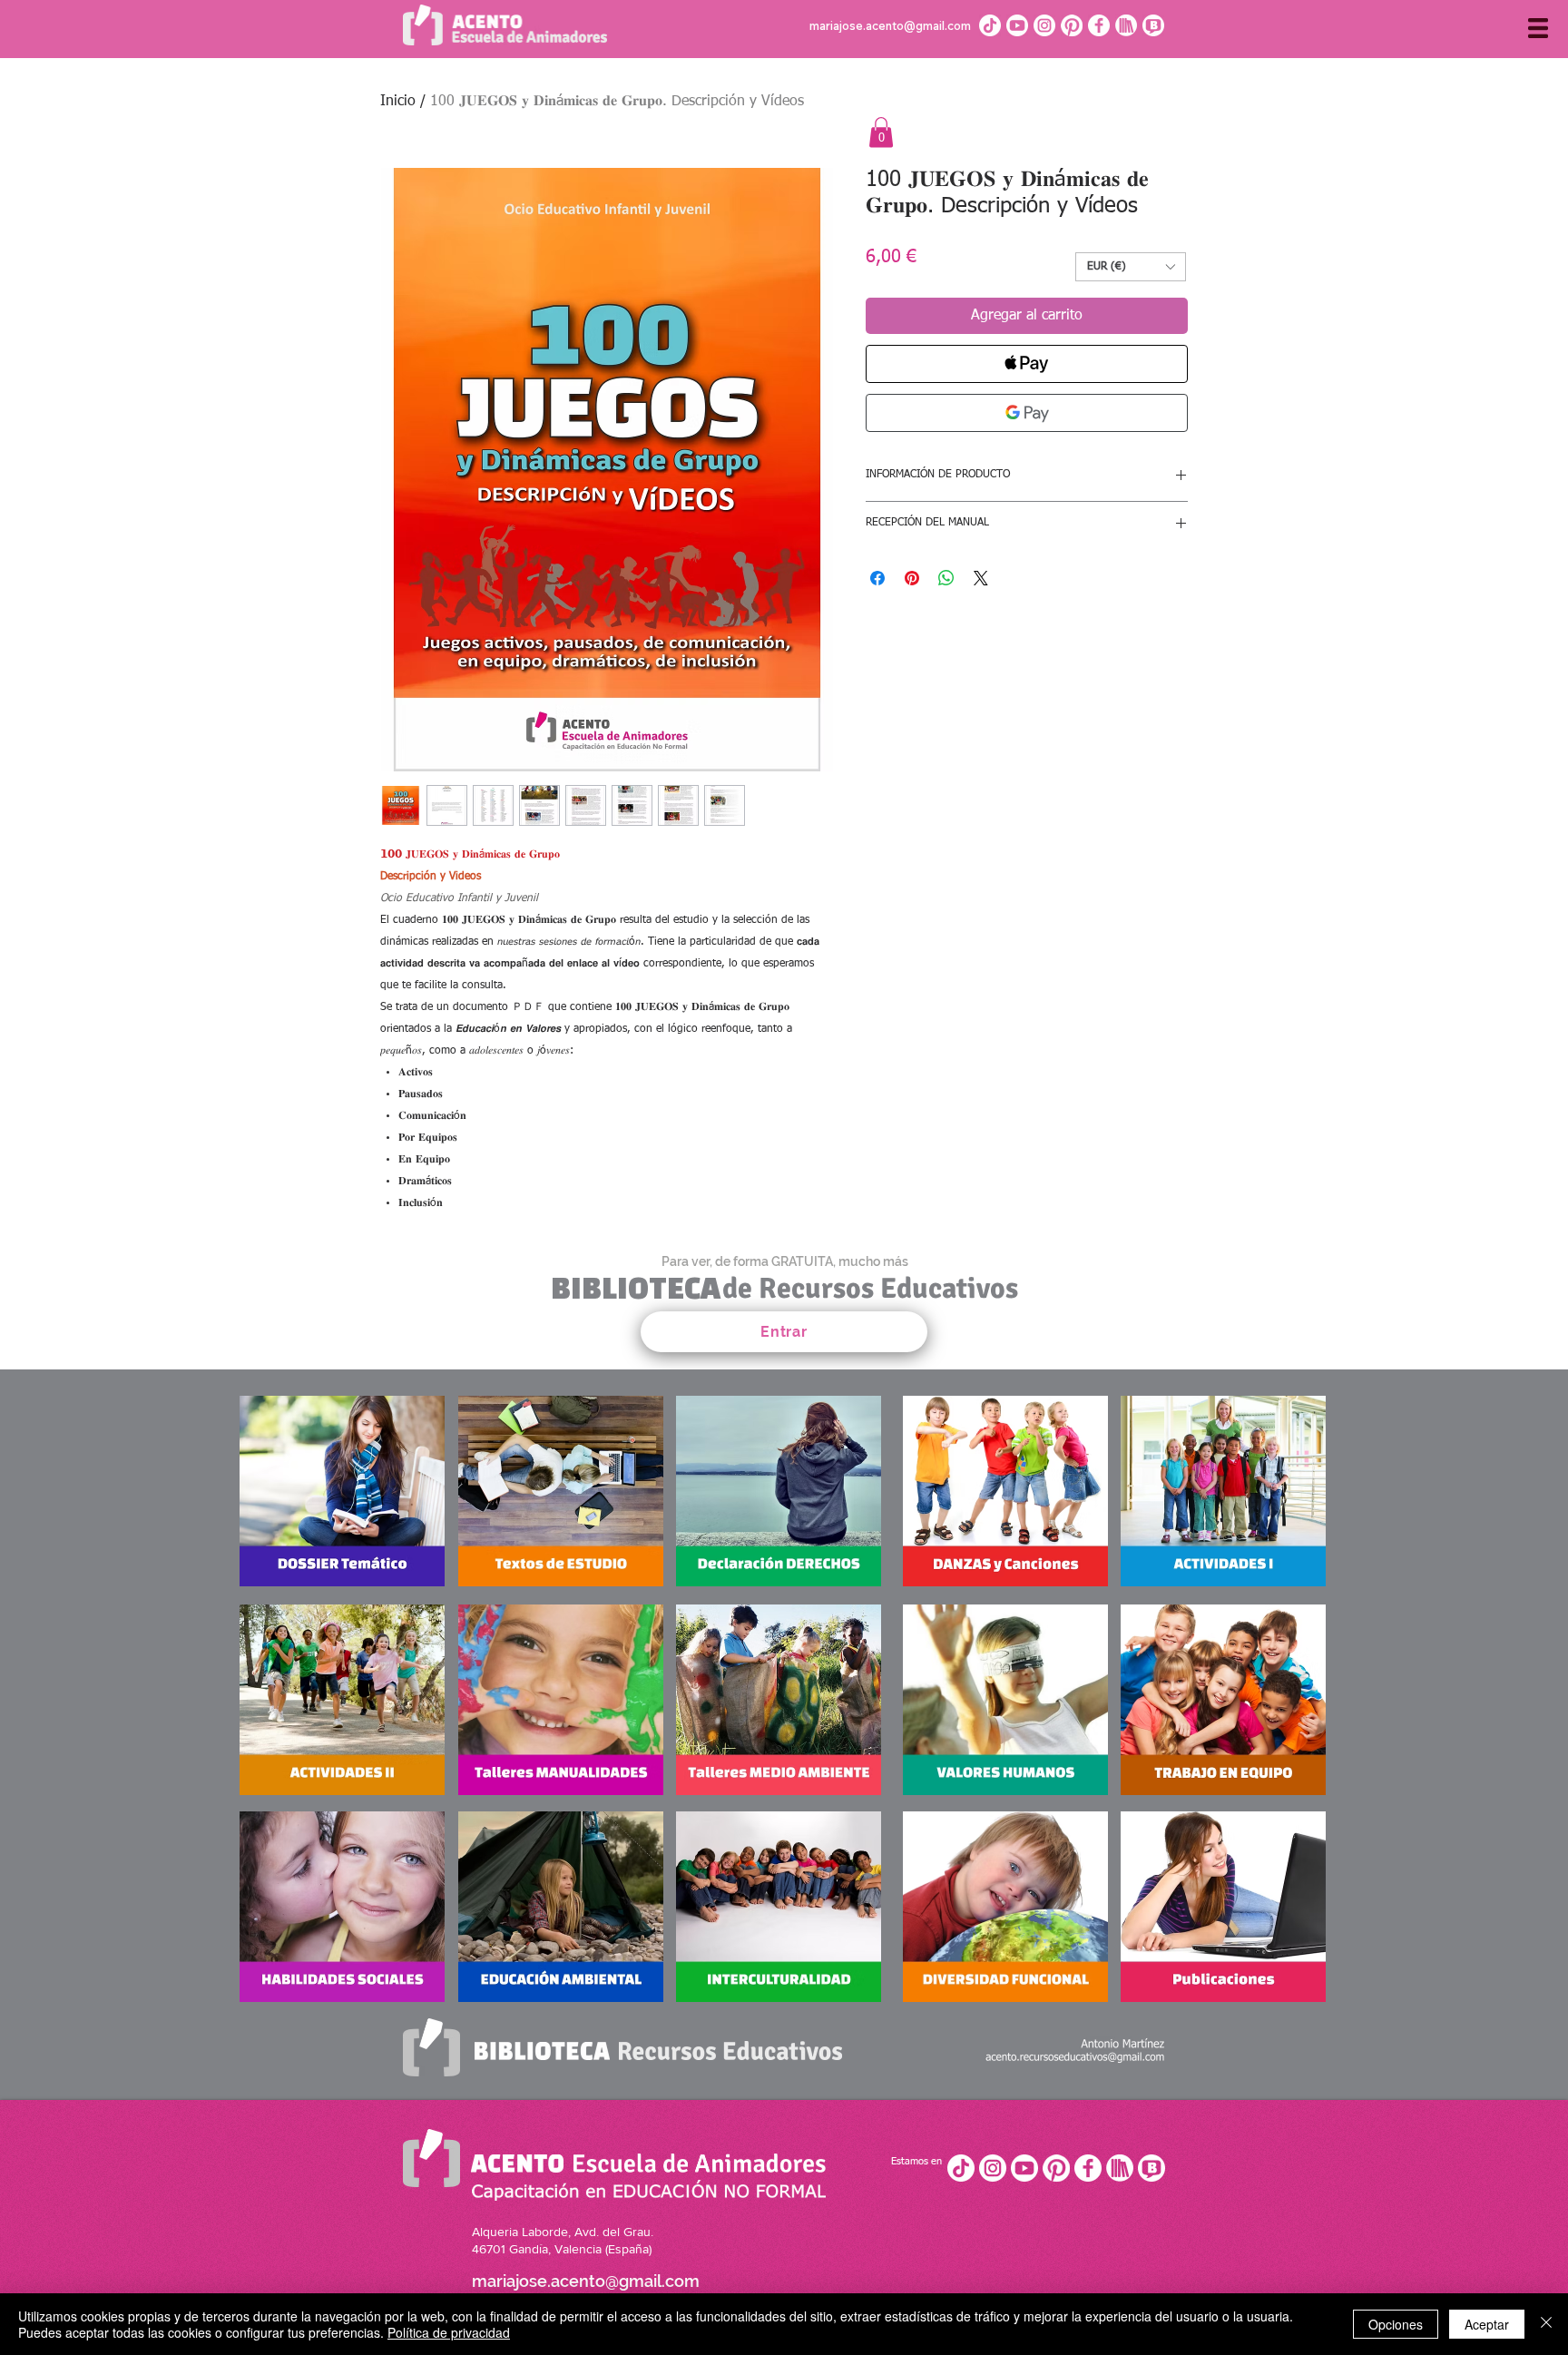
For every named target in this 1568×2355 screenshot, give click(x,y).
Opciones (1396, 2324)
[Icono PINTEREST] (1072, 25)
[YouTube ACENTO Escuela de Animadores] (1024, 2168)
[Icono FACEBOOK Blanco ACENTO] (1099, 25)
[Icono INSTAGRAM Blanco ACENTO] (1044, 25)
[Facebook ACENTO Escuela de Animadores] (1088, 2168)
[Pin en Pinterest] (912, 578)
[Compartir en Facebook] (877, 578)
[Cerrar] (1546, 2324)
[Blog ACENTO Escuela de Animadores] (1151, 2168)
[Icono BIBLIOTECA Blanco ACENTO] (1126, 25)
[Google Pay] (1027, 413)
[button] (1538, 28)
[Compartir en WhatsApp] (946, 578)
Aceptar (1487, 2324)
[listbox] (1131, 267)
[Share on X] (981, 578)
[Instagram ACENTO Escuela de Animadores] (993, 2168)
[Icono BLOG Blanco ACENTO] (1153, 25)
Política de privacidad (449, 2332)
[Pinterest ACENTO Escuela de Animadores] (1056, 2168)
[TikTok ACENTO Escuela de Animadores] (990, 25)
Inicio (398, 102)
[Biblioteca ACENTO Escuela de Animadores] (1120, 2168)
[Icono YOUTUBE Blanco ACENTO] (1017, 25)
